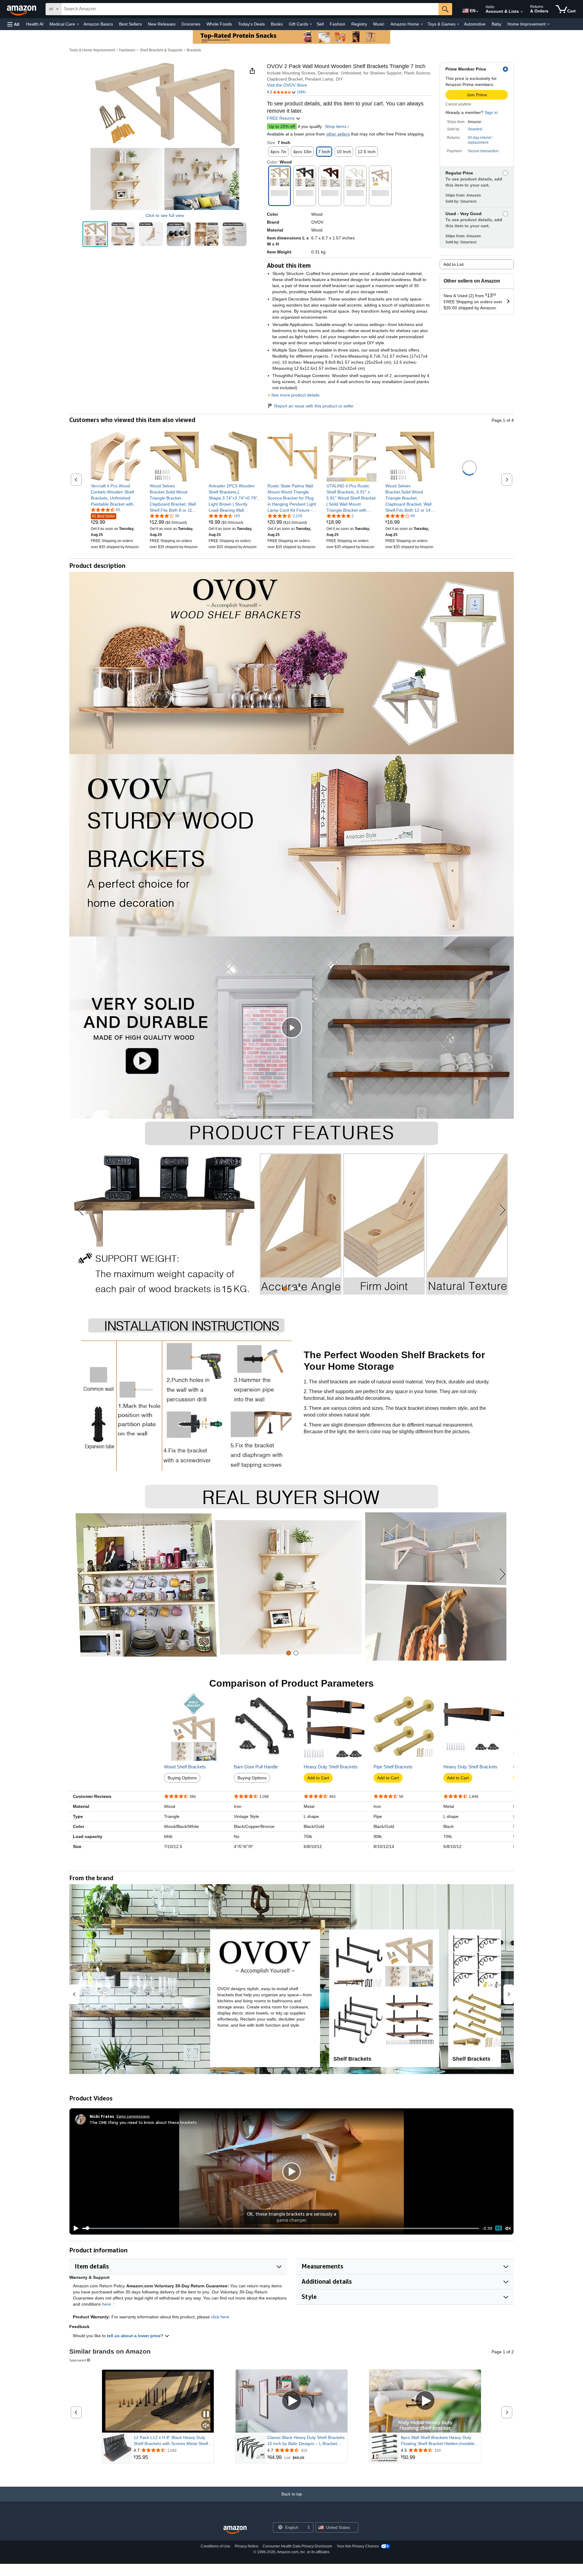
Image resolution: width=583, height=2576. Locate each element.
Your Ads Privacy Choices (358, 2546)
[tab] (285, 1289)
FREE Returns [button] (281, 118)
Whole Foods (219, 24)
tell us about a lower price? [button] (136, 2336)
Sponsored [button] (78, 2360)
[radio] (95, 234)
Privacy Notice (247, 2546)
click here (220, 2317)
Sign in (491, 112)
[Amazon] (22, 9)
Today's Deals (251, 24)
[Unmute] (508, 2228)
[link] (116, 495)
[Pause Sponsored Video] (206, 2415)
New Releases (162, 24)
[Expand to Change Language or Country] (477, 12)
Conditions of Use (215, 2546)
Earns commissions (133, 2116)
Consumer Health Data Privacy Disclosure (297, 2546)
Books (277, 24)
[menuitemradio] (499, 2228)
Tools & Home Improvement (92, 50)
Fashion (338, 24)
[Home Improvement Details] (548, 24)
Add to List (453, 264)
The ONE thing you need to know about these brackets (143, 2122)
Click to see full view (165, 215)
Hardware (127, 50)
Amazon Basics (98, 24)
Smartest (475, 129)
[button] (13, 24)
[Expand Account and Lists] (522, 12)
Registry (359, 24)
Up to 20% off (282, 126)
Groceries (191, 24)
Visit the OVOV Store (287, 85)
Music (379, 24)
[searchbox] (250, 9)
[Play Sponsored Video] (291, 2401)
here (106, 2304)
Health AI (35, 24)
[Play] (74, 2228)
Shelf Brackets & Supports (161, 50)
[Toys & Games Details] (458, 24)
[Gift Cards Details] (311, 24)
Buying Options (182, 1778)
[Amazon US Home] (235, 2530)
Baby (496, 24)
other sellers (338, 134)
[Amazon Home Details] (422, 24)
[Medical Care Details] (78, 24)
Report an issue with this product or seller (314, 406)
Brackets (194, 50)
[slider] (281, 2228)
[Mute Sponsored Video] (206, 2426)
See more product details (295, 395)
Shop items (336, 126)
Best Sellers (130, 24)
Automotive (475, 24)
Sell (320, 24)
